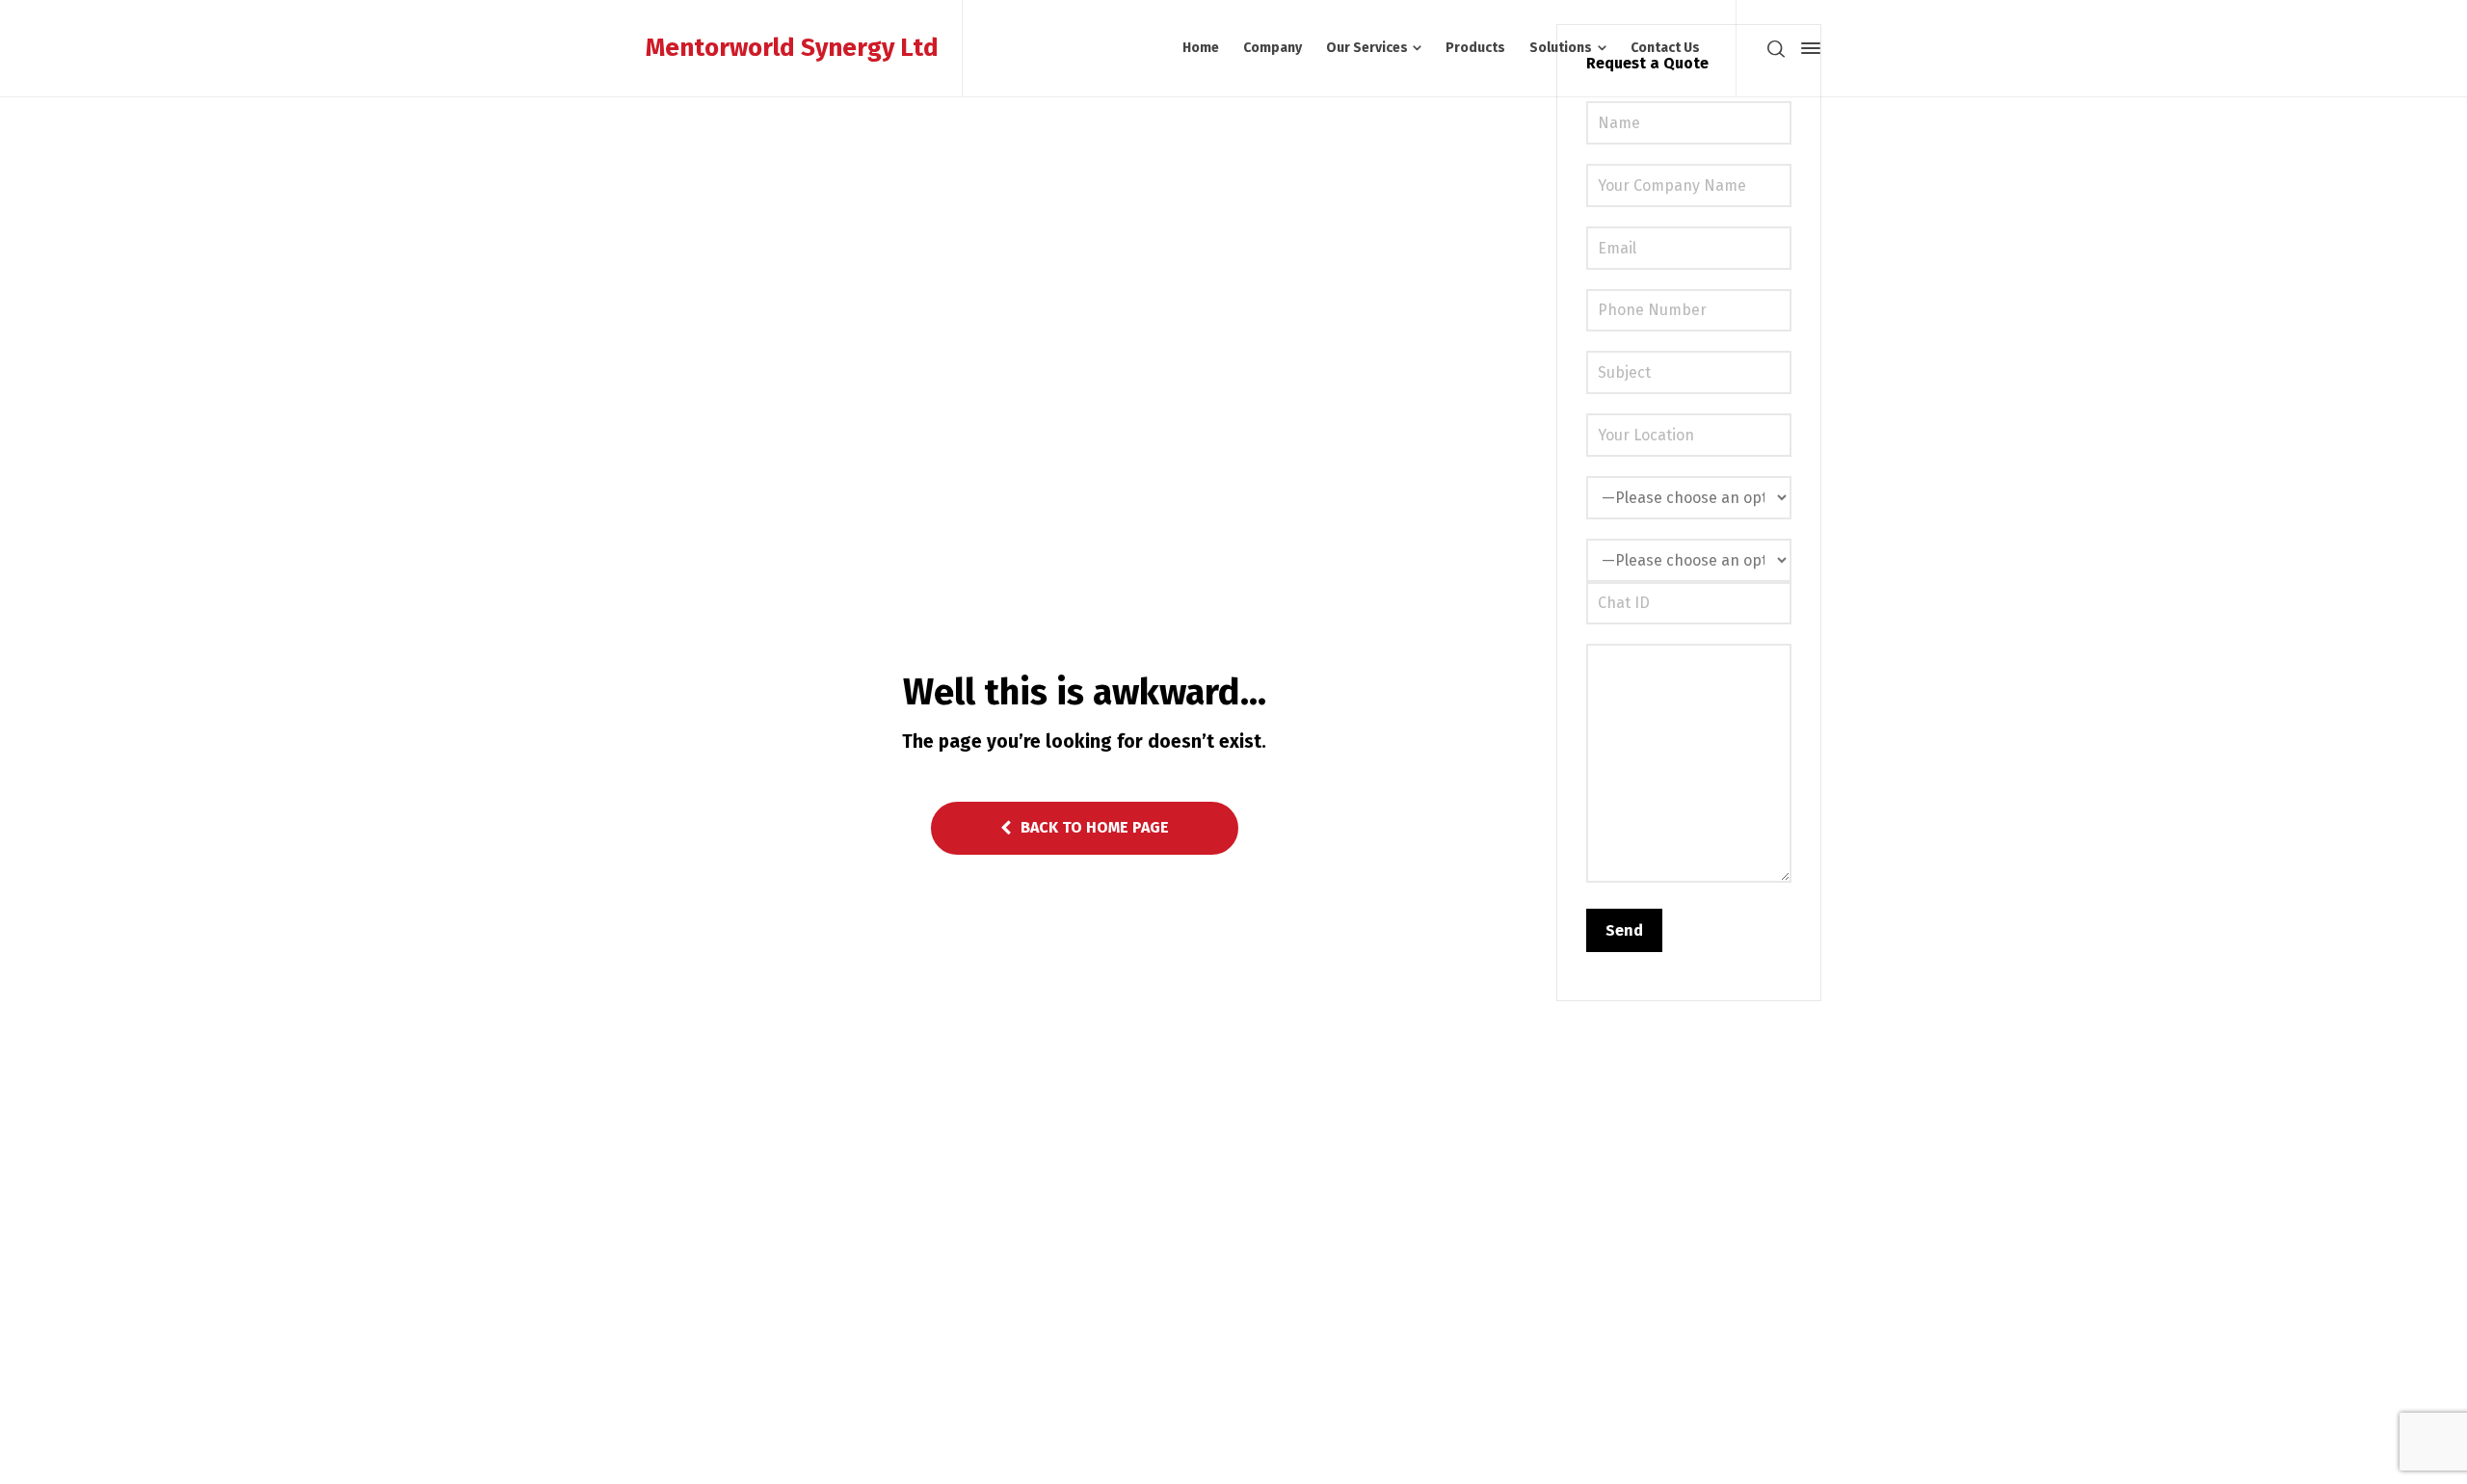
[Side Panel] (1807, 48)
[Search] (1776, 48)
